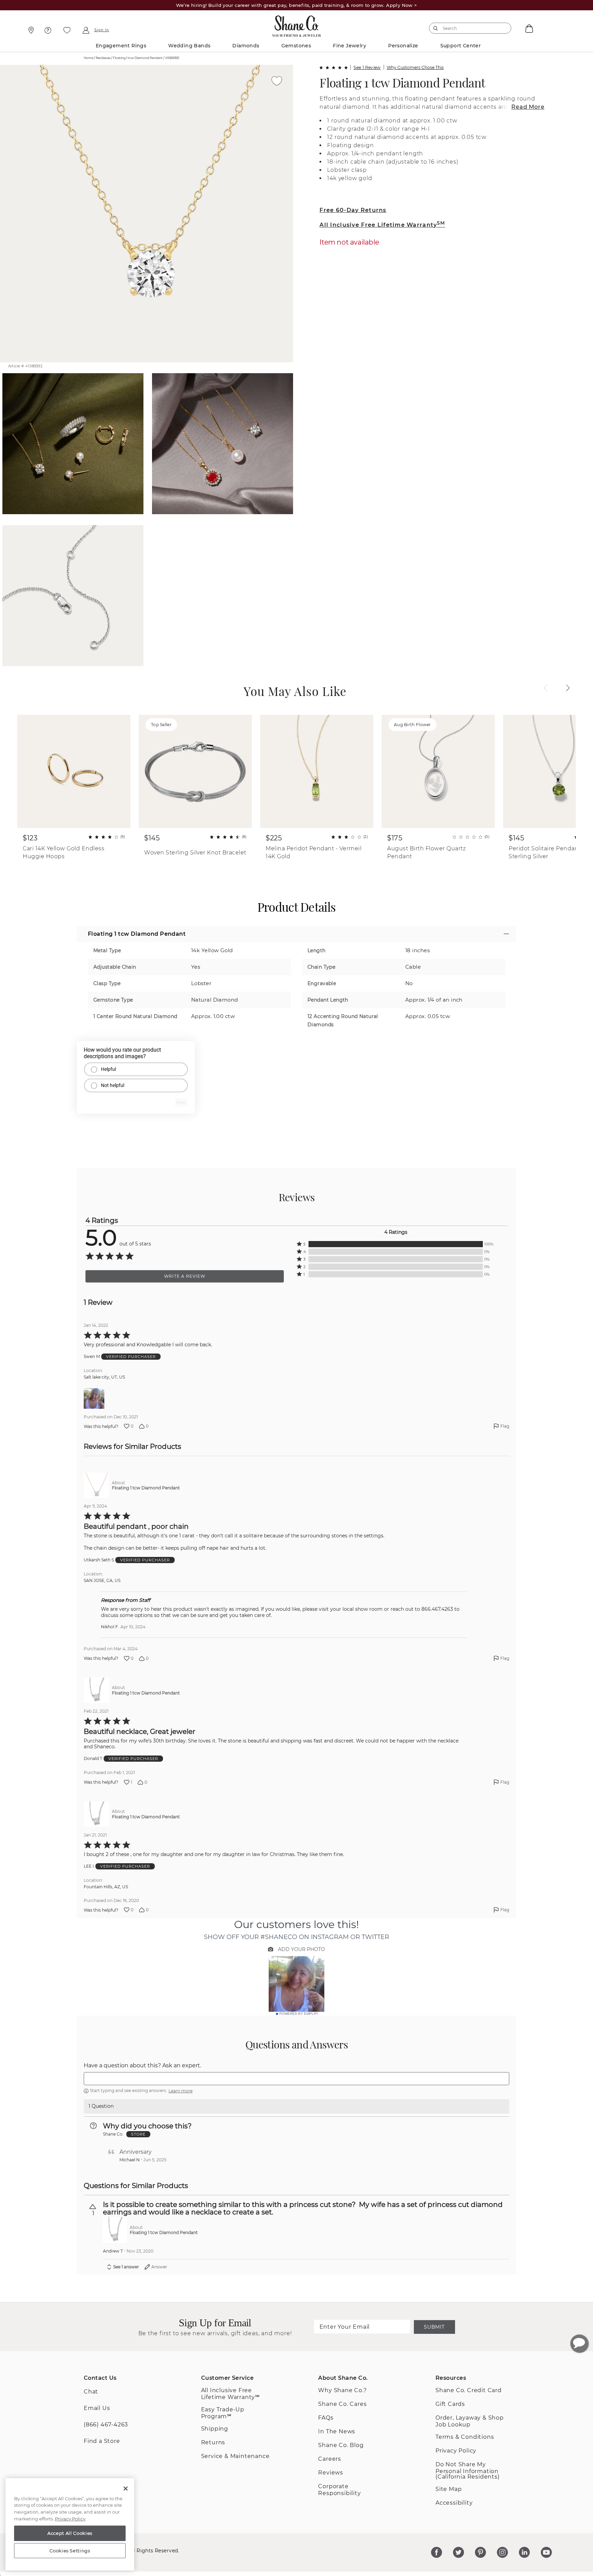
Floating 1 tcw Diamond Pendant (402, 82)
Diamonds (246, 46)
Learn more (181, 2091)
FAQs (326, 2418)
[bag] (528, 28)
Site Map (449, 2489)
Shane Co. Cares (342, 2404)
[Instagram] (502, 2552)
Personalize (403, 46)
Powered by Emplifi (299, 2014)
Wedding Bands (189, 46)
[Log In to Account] (86, 30)
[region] (70, 2525)
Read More (528, 107)
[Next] (568, 688)
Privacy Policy (456, 2451)
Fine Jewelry (350, 46)
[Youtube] (546, 2552)
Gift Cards (450, 2404)
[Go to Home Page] (296, 24)
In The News (337, 2431)
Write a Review (185, 1276)
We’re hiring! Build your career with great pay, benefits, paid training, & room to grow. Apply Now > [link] (297, 5)
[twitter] (458, 2552)
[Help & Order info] (48, 30)
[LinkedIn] (524, 2552)
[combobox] (467, 28)
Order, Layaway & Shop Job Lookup (470, 2421)
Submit (434, 2327)
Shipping (215, 2429)
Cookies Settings (70, 2551)
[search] (436, 28)
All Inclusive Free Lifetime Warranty (382, 225)
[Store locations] (30, 30)
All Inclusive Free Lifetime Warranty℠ (230, 2394)
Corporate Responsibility (339, 2490)
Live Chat (579, 2343)
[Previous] (546, 688)
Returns (213, 2442)
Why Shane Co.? (342, 2390)
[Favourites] (67, 30)
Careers (330, 2459)
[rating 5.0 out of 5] (334, 68)
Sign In (102, 30)
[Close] (126, 2489)
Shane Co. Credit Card (469, 2390)
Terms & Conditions (465, 2437)
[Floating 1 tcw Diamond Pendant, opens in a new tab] (96, 1485)
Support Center (461, 46)
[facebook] (437, 2552)
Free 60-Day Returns (353, 210)
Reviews (331, 2473)
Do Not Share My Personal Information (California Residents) (468, 2471)
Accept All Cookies (70, 2533)
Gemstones (296, 46)
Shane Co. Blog (341, 2445)
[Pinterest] (480, 2552)
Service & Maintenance (235, 2456)
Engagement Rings (121, 46)
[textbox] (296, 2079)
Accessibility (454, 2503)
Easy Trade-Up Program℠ (223, 2413)
